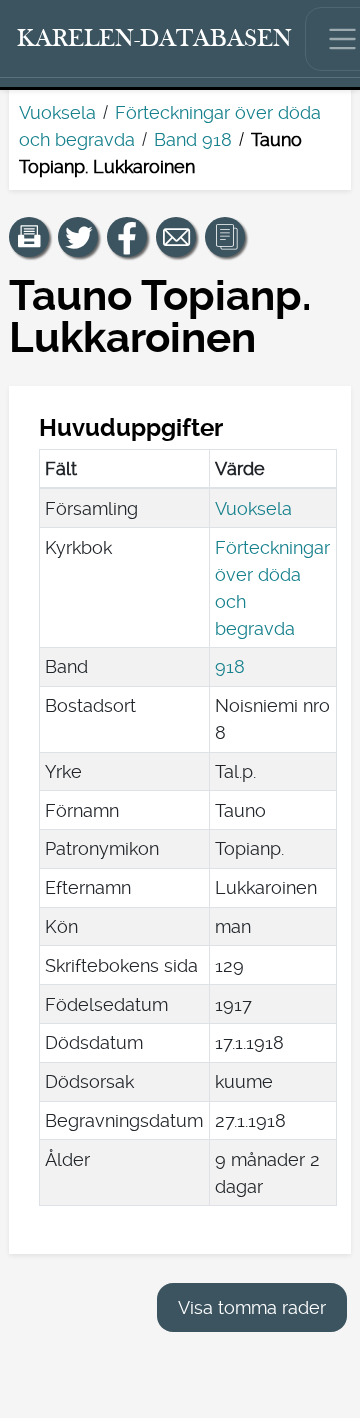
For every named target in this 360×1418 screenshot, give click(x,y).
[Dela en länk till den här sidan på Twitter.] (78, 237)
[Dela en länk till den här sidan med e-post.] (176, 237)
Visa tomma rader (252, 1307)
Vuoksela (57, 112)
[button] (29, 237)
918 (230, 666)
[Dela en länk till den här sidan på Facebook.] (127, 237)
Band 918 (193, 139)
